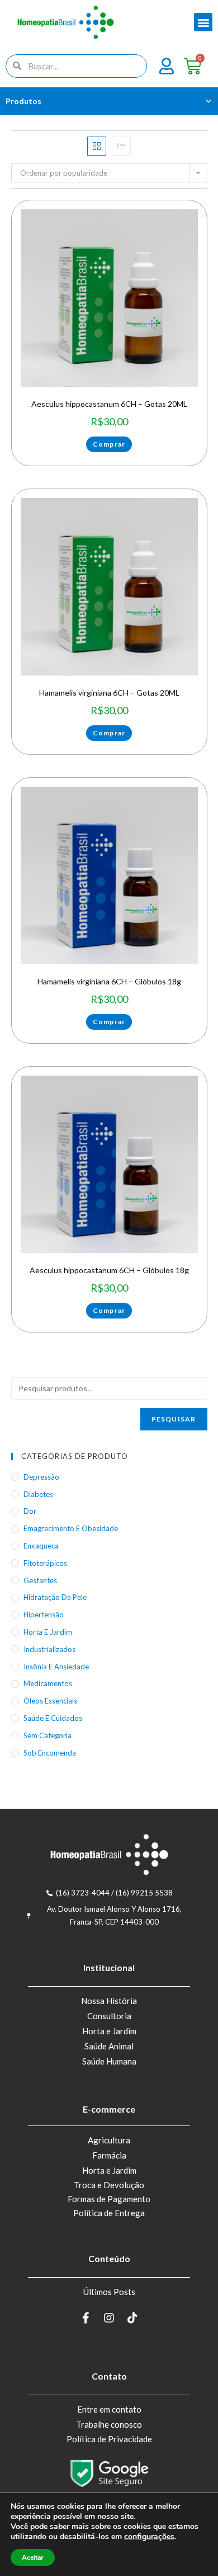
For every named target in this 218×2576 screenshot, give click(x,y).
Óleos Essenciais (50, 1701)
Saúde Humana (109, 2061)
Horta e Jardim (109, 2031)
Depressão (41, 1477)
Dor (30, 1511)
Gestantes (40, 1580)
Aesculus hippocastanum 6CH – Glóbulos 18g (109, 1270)
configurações (149, 2537)
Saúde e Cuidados (53, 1718)
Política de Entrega (109, 2213)
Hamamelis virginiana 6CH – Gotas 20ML (109, 693)
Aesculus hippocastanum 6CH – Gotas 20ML (109, 404)
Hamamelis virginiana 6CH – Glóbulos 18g (109, 981)
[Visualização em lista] (121, 146)
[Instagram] (109, 2318)
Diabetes (38, 1494)
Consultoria (109, 2016)
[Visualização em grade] (97, 146)
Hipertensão (44, 1615)
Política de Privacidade (109, 2439)
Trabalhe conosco (109, 2424)
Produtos (23, 101)
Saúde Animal (109, 2046)
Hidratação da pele (55, 1597)
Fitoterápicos (45, 1563)
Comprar (109, 444)
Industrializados (49, 1649)
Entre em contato (109, 2409)
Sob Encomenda (50, 1753)
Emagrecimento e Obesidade (71, 1528)
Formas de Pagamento (109, 2199)
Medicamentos (48, 1683)
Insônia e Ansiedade (56, 1667)
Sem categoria (48, 1735)
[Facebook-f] (86, 2318)
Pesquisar (174, 1419)
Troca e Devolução (109, 2185)
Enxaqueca (41, 1546)
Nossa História (109, 2001)
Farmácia (109, 2155)
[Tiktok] (132, 2318)
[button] (203, 22)
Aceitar (33, 2558)
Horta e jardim (48, 1632)
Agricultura (109, 2140)
